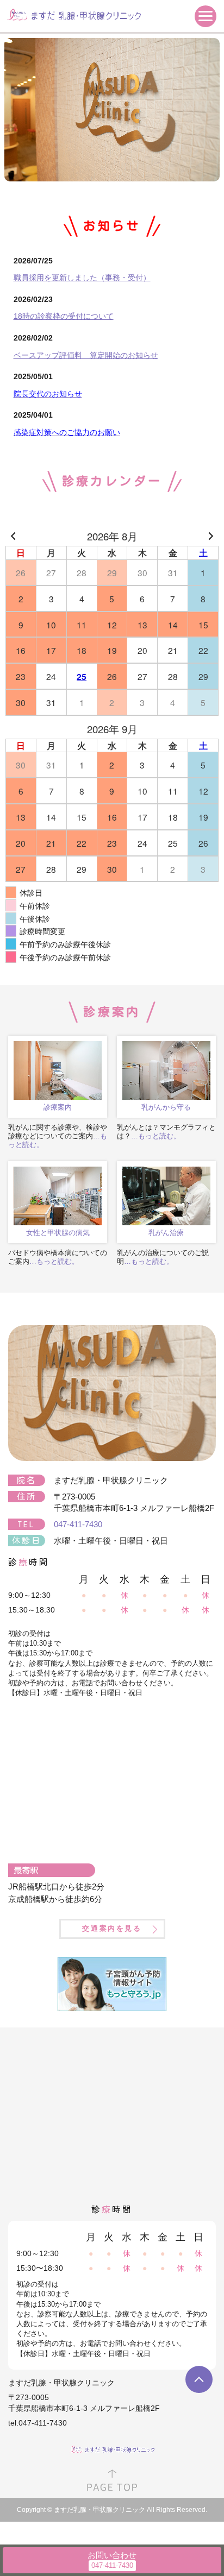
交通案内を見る (112, 1928)
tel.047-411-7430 (38, 2423)
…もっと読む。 (156, 1136)
